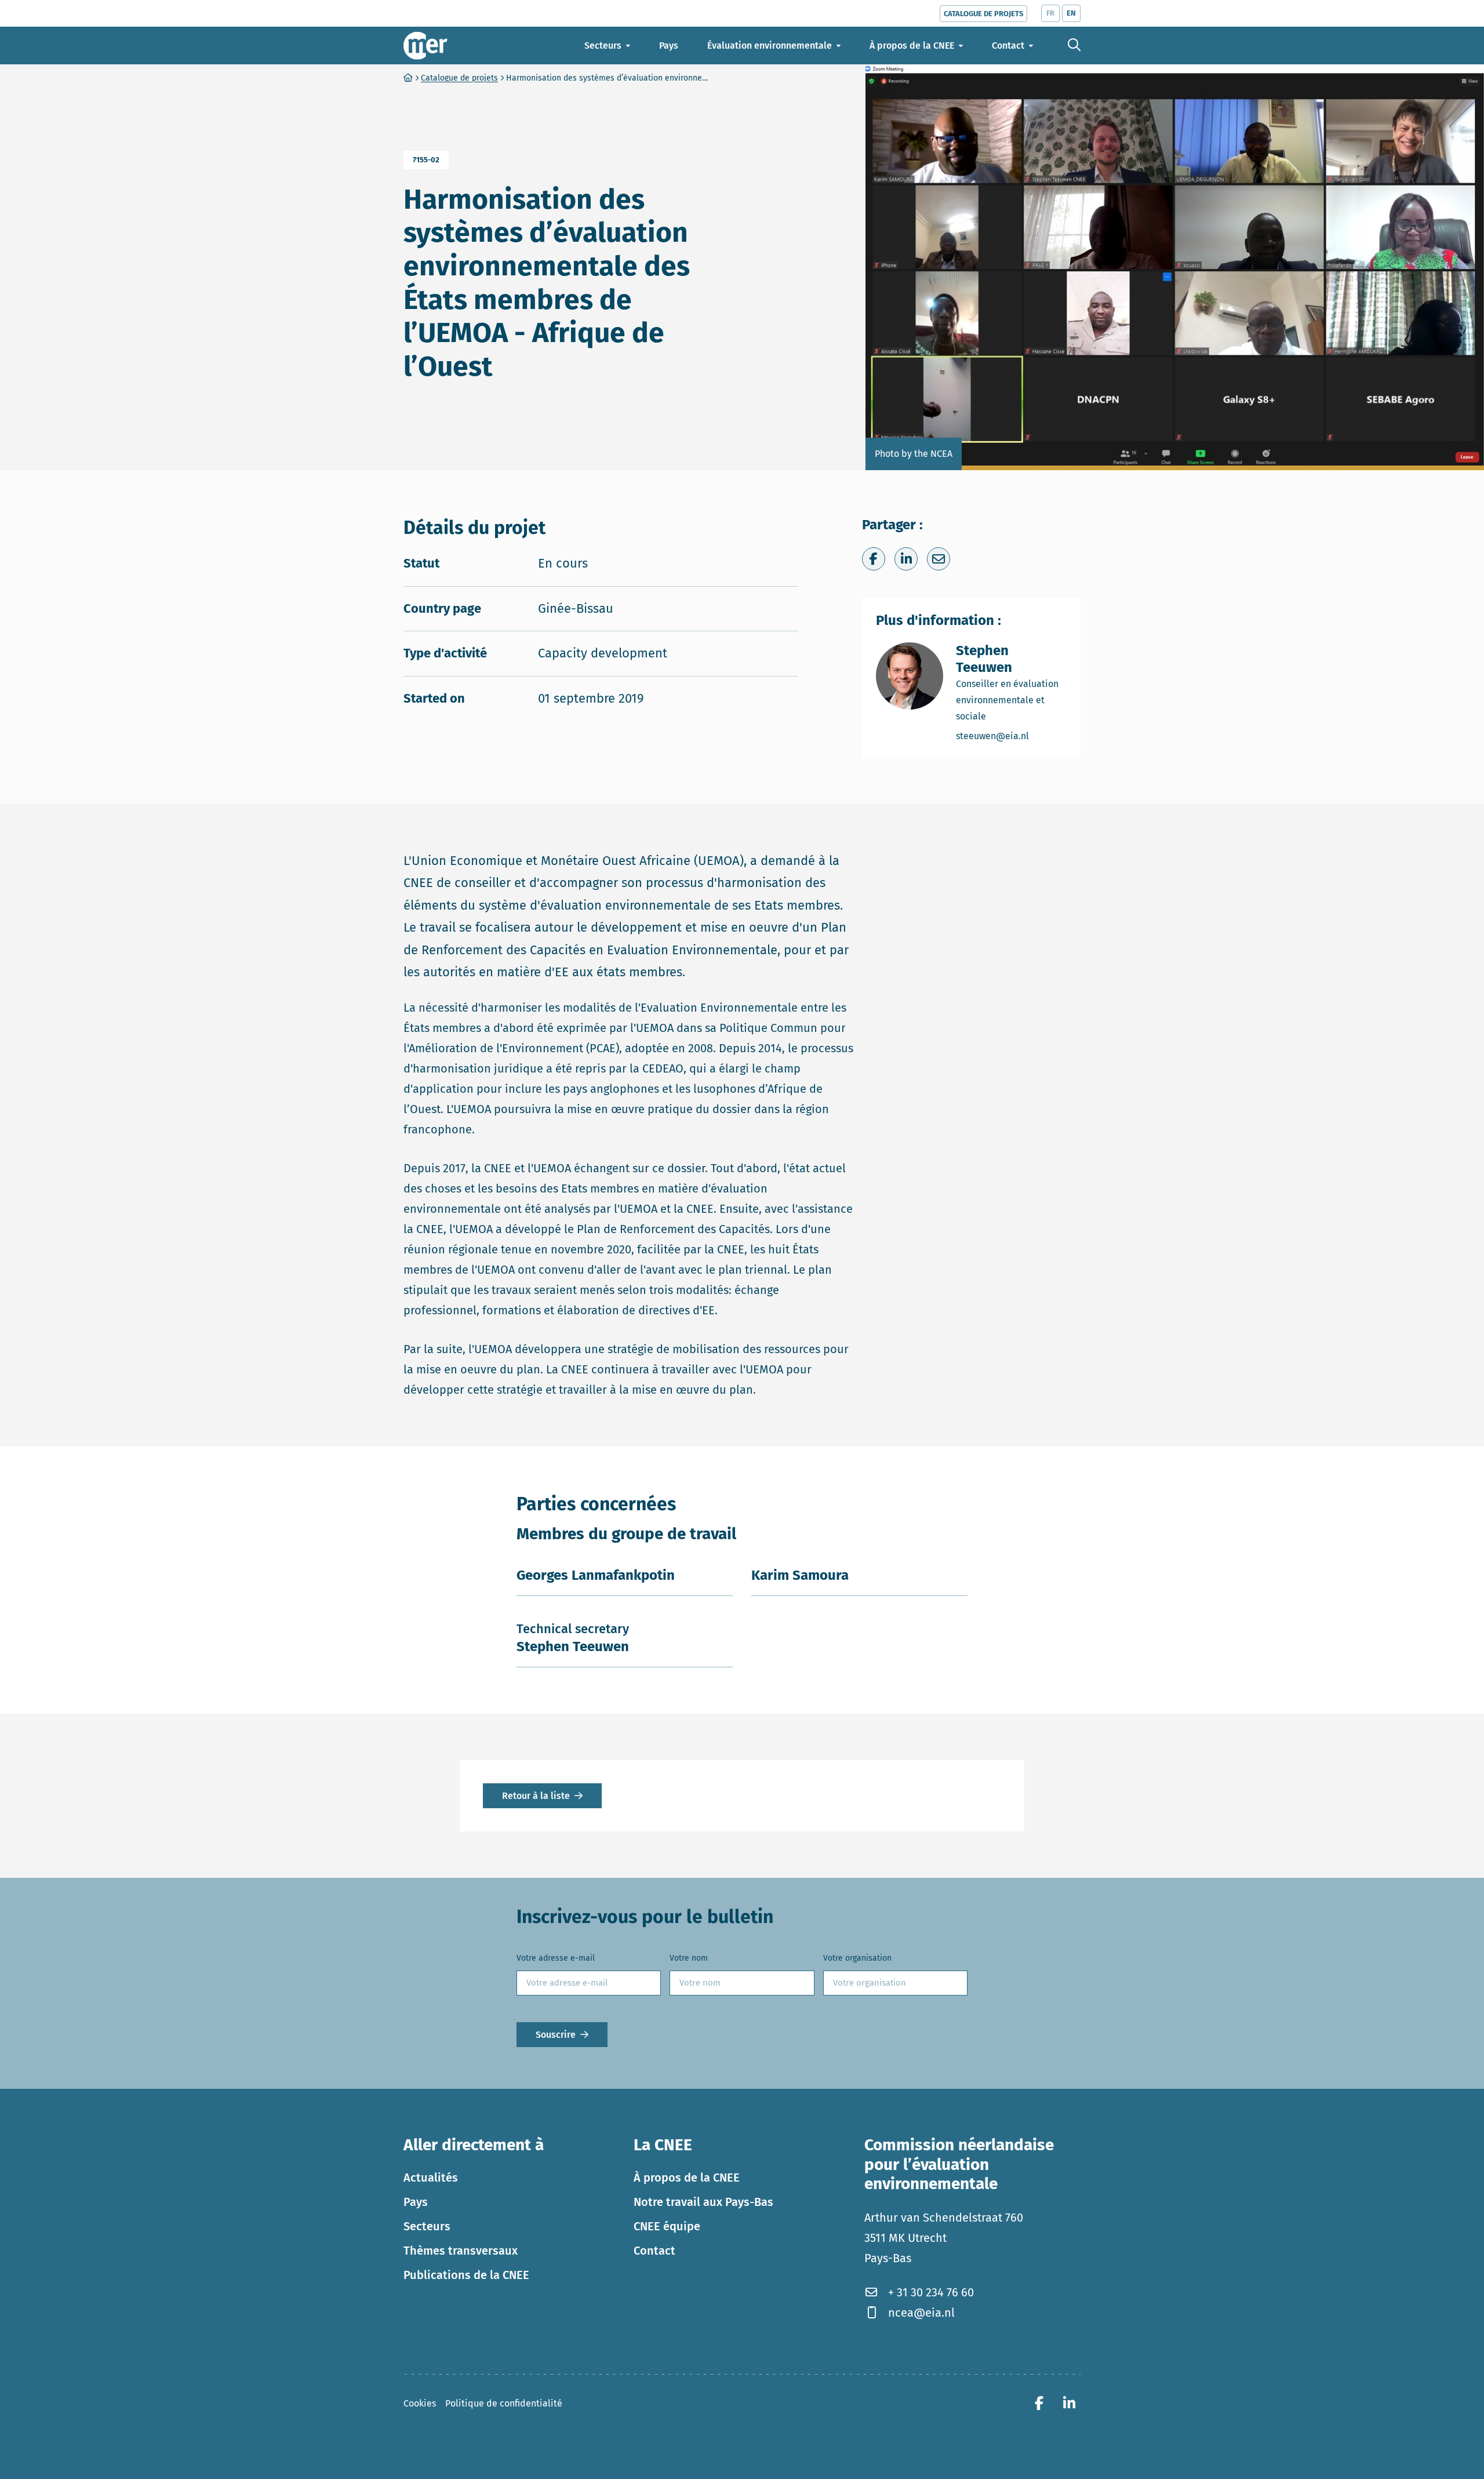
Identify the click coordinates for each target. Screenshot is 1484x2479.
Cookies (420, 2403)
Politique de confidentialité (504, 2403)
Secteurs (427, 2226)
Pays (416, 2201)
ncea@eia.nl (921, 2312)
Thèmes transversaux (461, 2250)
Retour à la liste (536, 1796)
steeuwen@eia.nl (1011, 736)
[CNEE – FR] (425, 46)
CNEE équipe (667, 2226)
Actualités (431, 2177)
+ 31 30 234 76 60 (931, 2292)
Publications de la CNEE (466, 2274)
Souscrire (556, 2034)
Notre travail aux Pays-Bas (703, 2201)
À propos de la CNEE (687, 2177)
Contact (654, 2250)
